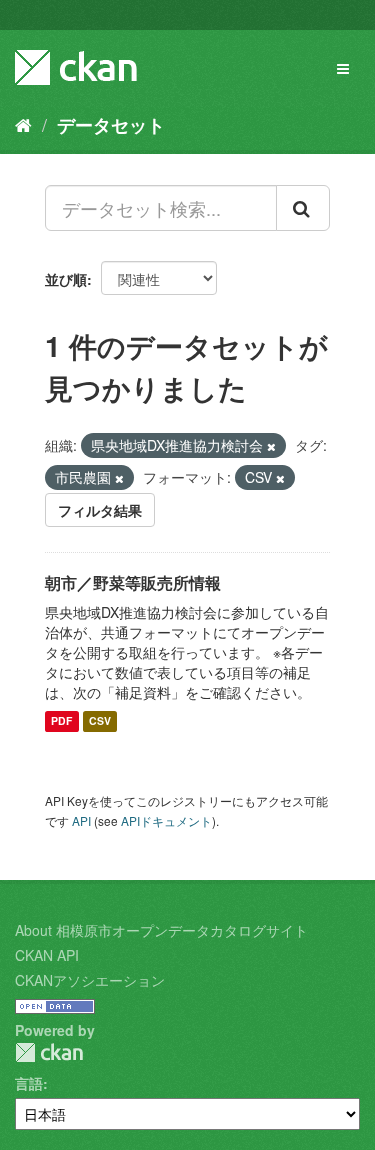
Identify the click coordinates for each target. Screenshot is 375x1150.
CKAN (49, 1052)
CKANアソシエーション (90, 980)
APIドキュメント (166, 820)
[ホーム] (23, 124)
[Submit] (303, 208)
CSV (100, 721)
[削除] (271, 446)
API (81, 820)
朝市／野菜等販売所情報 (133, 582)
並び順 (66, 279)
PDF (61, 721)
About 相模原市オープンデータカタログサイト (161, 930)
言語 (29, 1083)
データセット (111, 125)
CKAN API (47, 955)
